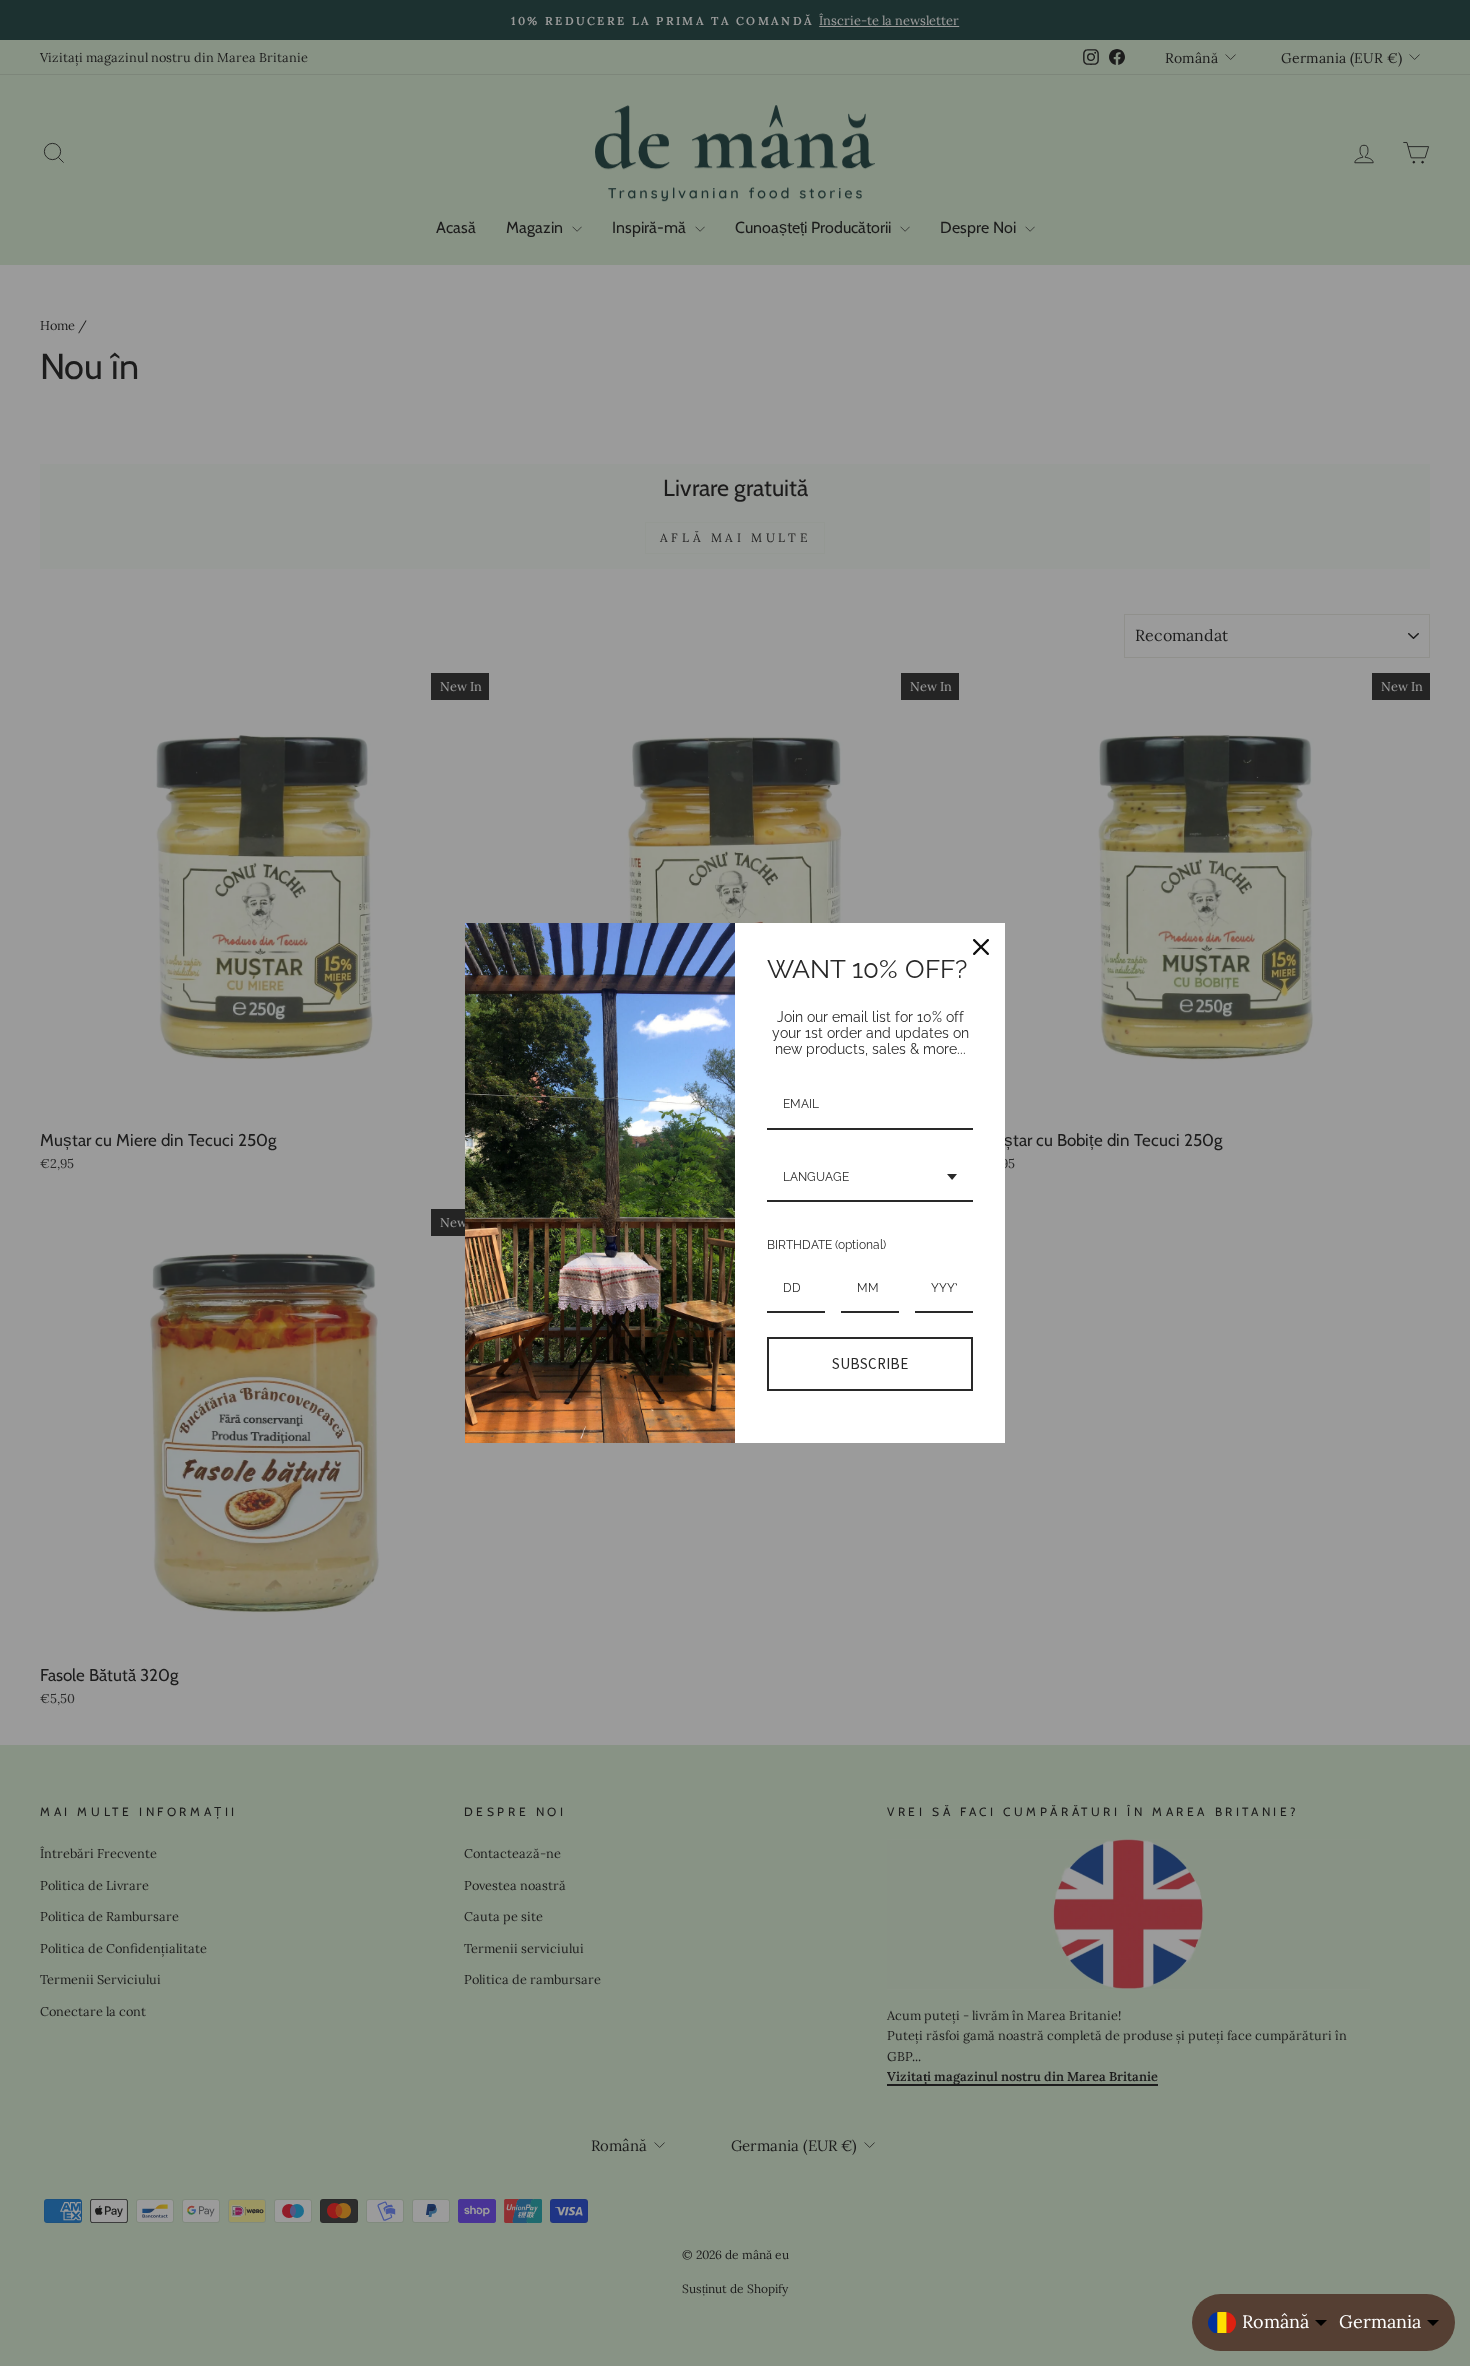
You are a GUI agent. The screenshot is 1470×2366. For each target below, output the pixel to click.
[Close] (981, 947)
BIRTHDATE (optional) (826, 1245)
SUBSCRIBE (870, 1363)
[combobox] (870, 1178)
